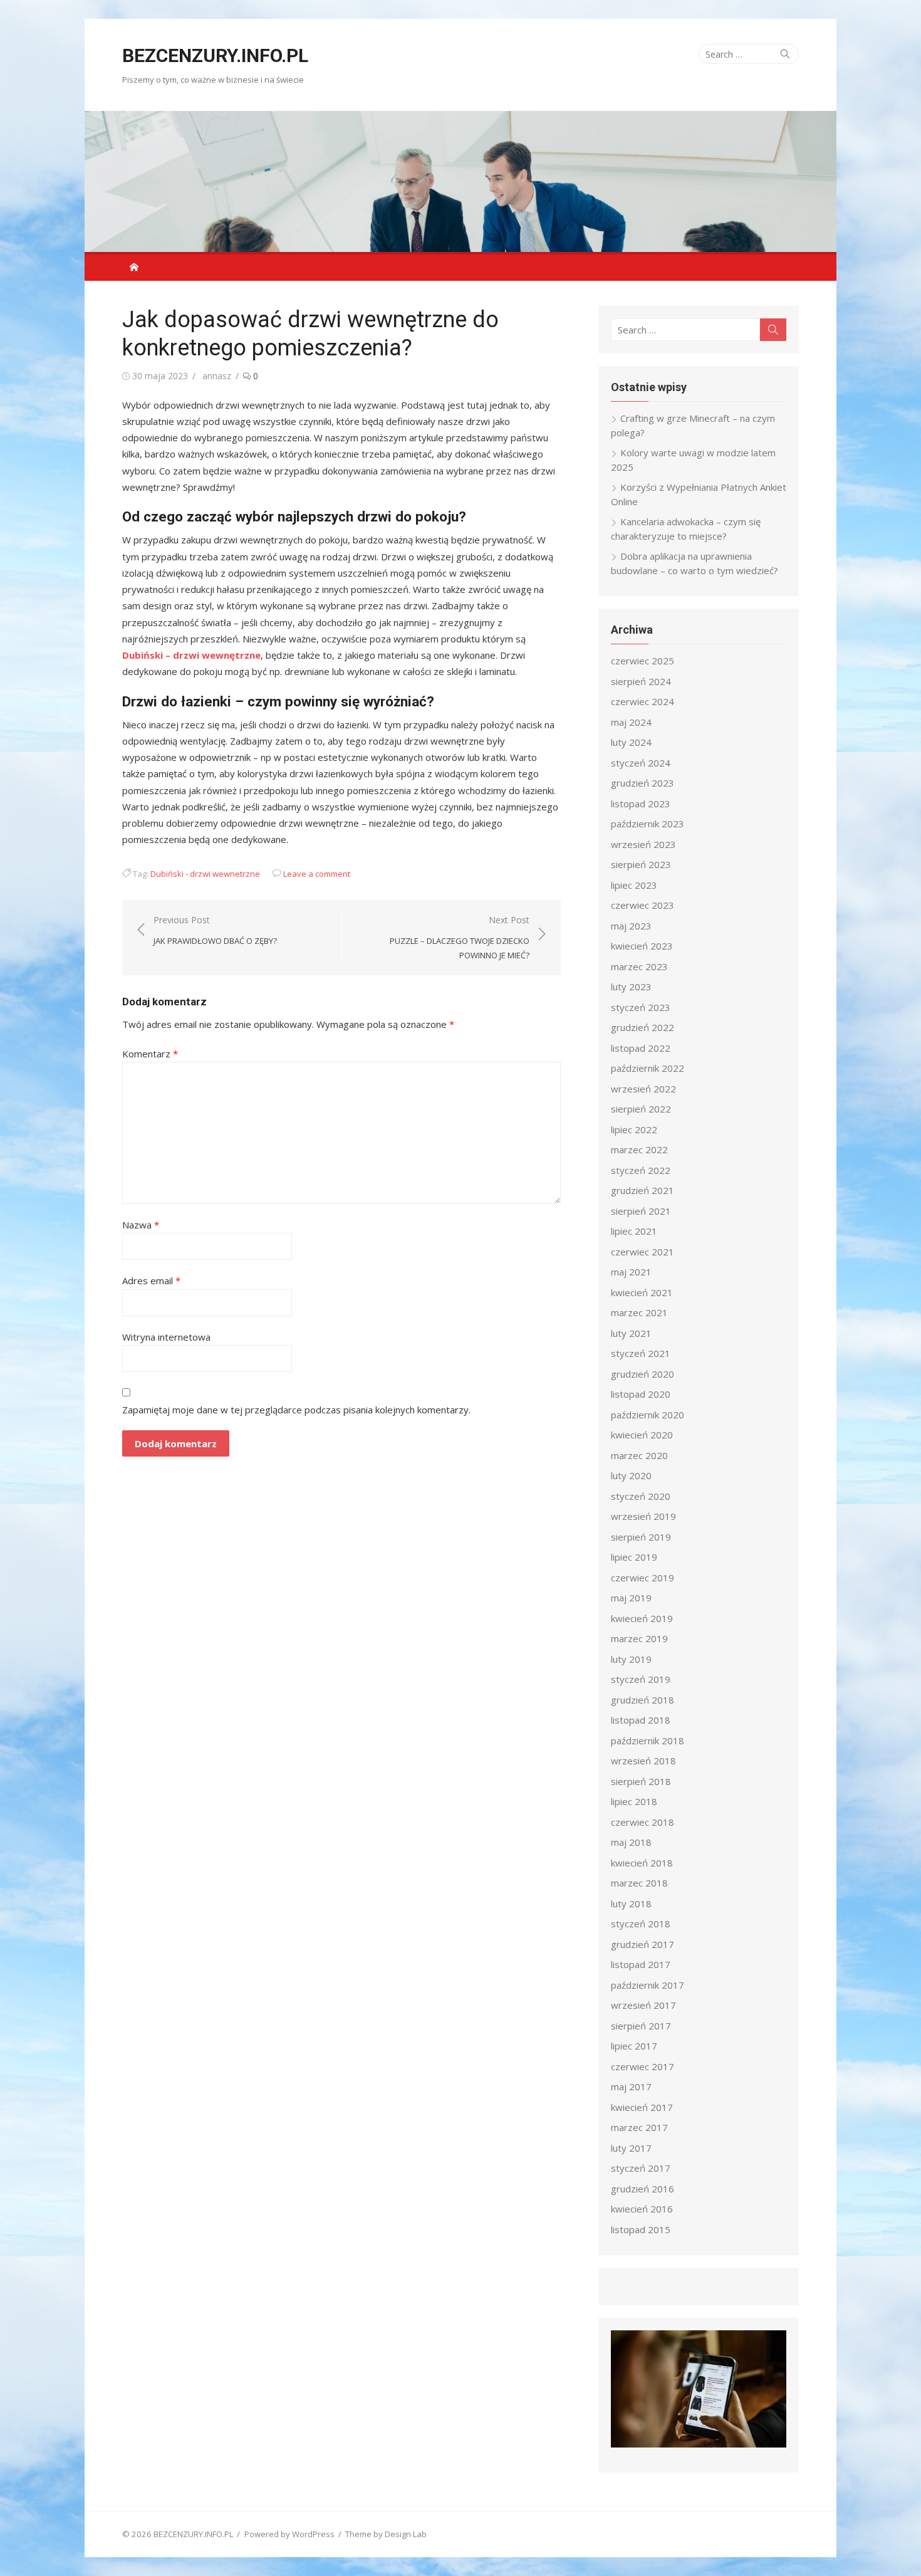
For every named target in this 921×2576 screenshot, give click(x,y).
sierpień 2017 (641, 2026)
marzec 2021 (639, 1312)
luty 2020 (631, 1475)
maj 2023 (631, 926)
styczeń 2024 (641, 763)
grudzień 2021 (643, 1190)
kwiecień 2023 (642, 946)
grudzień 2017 (643, 1944)
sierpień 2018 (641, 1781)
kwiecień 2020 (642, 1435)
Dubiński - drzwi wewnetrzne (205, 874)
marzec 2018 (639, 1883)
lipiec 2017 (634, 2046)
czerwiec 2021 (643, 1252)
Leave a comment (317, 874)
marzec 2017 (639, 2127)
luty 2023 (631, 987)
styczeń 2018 (641, 1924)
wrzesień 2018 (643, 1761)
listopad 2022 (641, 1048)
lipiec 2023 (634, 885)
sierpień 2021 (641, 1211)
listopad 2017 (641, 1964)
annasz (217, 376)
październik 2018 (648, 1741)
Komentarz (150, 1054)
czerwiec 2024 (643, 701)
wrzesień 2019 (643, 1516)
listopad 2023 (641, 804)
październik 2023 (648, 824)
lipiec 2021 (634, 1231)
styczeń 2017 (641, 2168)
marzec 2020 (639, 1455)
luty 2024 (631, 742)
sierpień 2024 (641, 681)
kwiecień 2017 (642, 2107)
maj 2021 (631, 1272)
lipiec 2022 (634, 1129)
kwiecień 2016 (642, 2209)
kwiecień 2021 (642, 1292)
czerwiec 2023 (643, 905)
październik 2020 (648, 1415)
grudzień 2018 (643, 1700)
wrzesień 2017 (643, 2005)
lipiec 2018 (634, 1801)
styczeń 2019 (641, 1679)
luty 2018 (631, 1903)
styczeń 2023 (641, 1007)
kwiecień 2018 (642, 1863)
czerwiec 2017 (643, 2066)
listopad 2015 (641, 2229)
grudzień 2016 (643, 2189)
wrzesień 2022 (643, 1089)
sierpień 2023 (641, 864)
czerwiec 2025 (643, 661)
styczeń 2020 (641, 1496)
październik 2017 (648, 1985)
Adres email (151, 1280)
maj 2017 (631, 2086)
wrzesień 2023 (643, 844)
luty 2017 (631, 2148)
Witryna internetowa (166, 1337)
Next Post (460, 937)
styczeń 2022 (641, 1170)
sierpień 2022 (641, 1109)
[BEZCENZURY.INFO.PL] (460, 181)
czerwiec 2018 (643, 1822)
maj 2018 (631, 1842)
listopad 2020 (641, 1394)
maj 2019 (631, 1598)
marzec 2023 (639, 966)
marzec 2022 (639, 1149)
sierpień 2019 (641, 1537)
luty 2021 (631, 1333)
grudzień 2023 (643, 783)
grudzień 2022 (643, 1027)
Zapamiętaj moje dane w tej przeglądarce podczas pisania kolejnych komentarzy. (296, 1410)
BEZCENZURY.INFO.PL (215, 55)
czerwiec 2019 (643, 1578)
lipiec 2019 (634, 1557)
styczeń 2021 (641, 1353)
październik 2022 (648, 1068)
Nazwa (141, 1225)
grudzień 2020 (643, 1374)
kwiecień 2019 (642, 1618)
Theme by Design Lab (386, 2534)
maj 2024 (631, 722)
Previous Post (215, 930)
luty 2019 (631, 1659)
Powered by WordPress (289, 2534)
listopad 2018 (641, 1720)
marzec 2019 (639, 1638)
